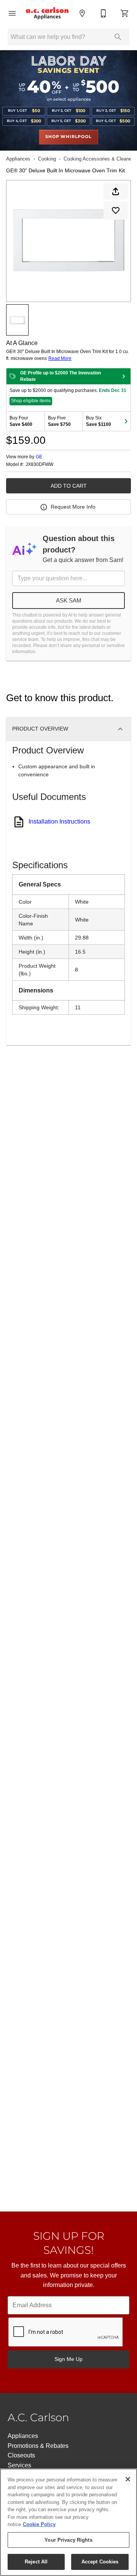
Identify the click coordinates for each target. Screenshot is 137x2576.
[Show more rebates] (126, 421)
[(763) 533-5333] (104, 13)
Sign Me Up (68, 2359)
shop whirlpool (68, 137)
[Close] (128, 2479)
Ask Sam (69, 600)
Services (19, 2465)
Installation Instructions (59, 821)
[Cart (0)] (125, 13)
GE (39, 457)
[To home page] (47, 13)
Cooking (47, 159)
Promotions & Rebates (38, 2446)
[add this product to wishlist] (116, 210)
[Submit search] (118, 37)
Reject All (36, 2562)
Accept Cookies (100, 2562)
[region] (68, 2522)
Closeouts (21, 2455)
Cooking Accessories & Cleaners (100, 159)
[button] (12, 13)
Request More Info (73, 507)
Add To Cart (69, 486)
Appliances (18, 159)
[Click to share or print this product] (116, 191)
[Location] (82, 13)
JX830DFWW (39, 465)
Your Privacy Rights (68, 2540)
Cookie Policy (39, 2524)
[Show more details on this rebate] (124, 376)
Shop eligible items (31, 401)
